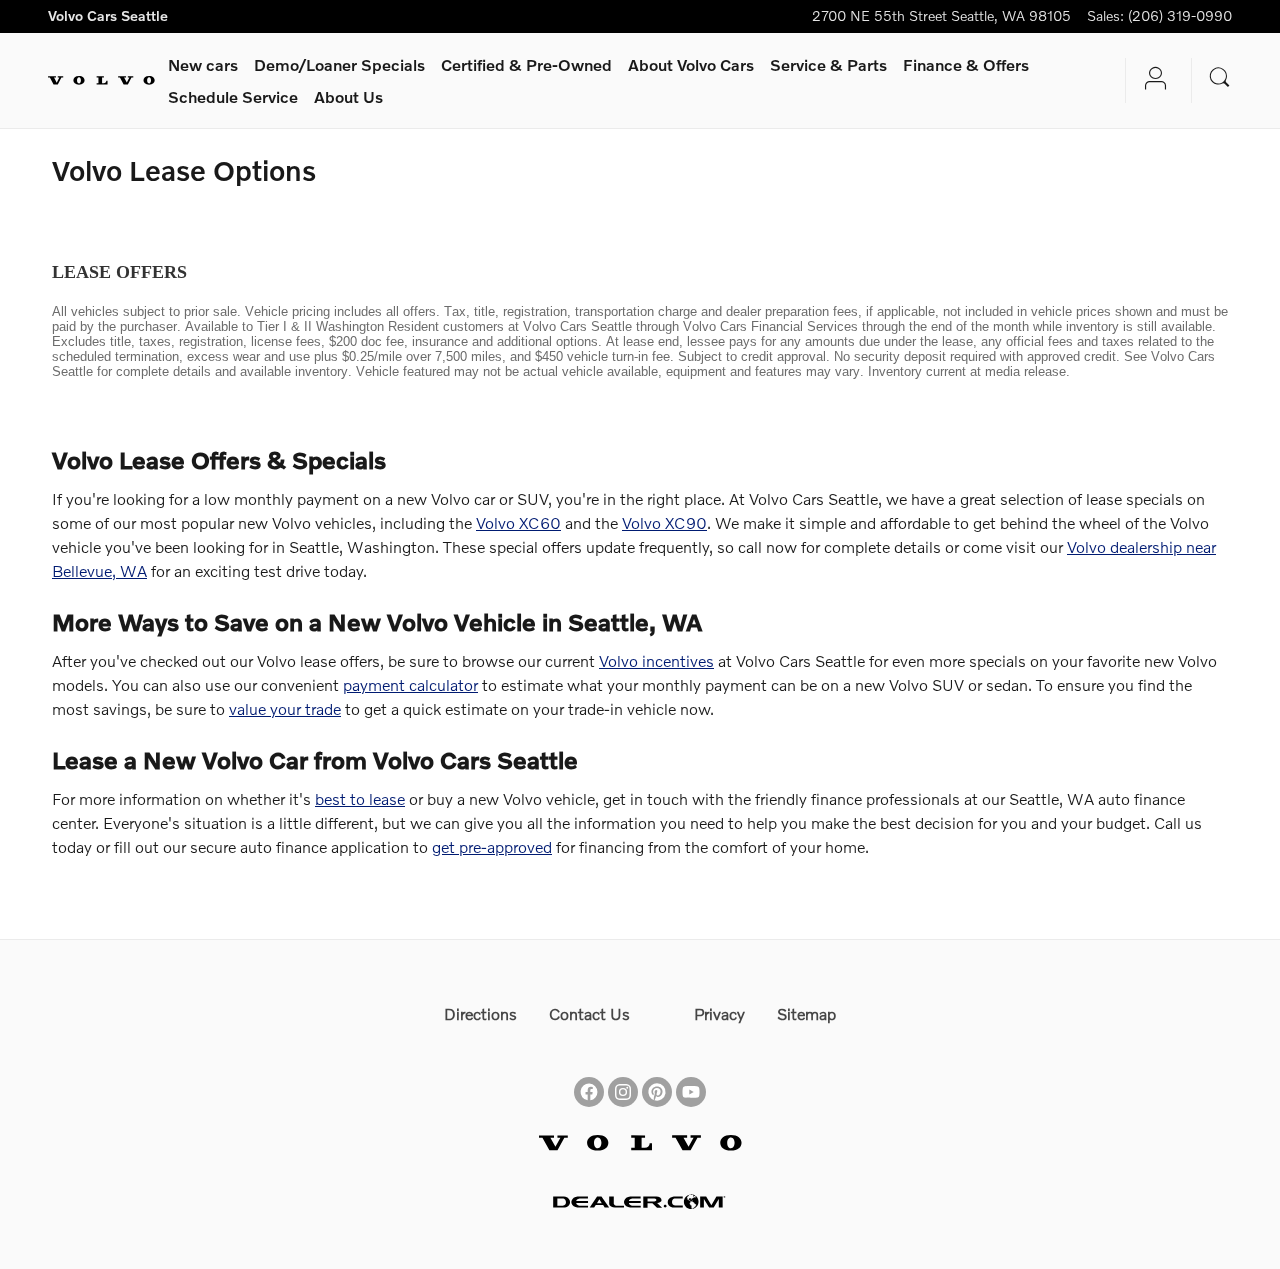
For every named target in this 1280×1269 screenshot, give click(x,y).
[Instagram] (623, 1073)
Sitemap (806, 1013)
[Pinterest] (657, 1073)
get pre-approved (492, 846)
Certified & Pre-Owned (526, 64)
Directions (480, 1013)
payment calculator (410, 684)
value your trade (285, 708)
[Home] (101, 81)
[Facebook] (589, 1073)
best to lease (360, 798)
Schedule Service (233, 96)
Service (828, 64)
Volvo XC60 (518, 522)
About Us (348, 96)
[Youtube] (691, 1073)
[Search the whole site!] (1220, 77)
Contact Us (589, 1013)
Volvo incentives (656, 660)
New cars (203, 64)
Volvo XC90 (664, 522)
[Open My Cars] (1150, 81)
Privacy (719, 1013)
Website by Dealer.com (640, 1201)
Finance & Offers (966, 64)
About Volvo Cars (691, 64)
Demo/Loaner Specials (339, 64)
